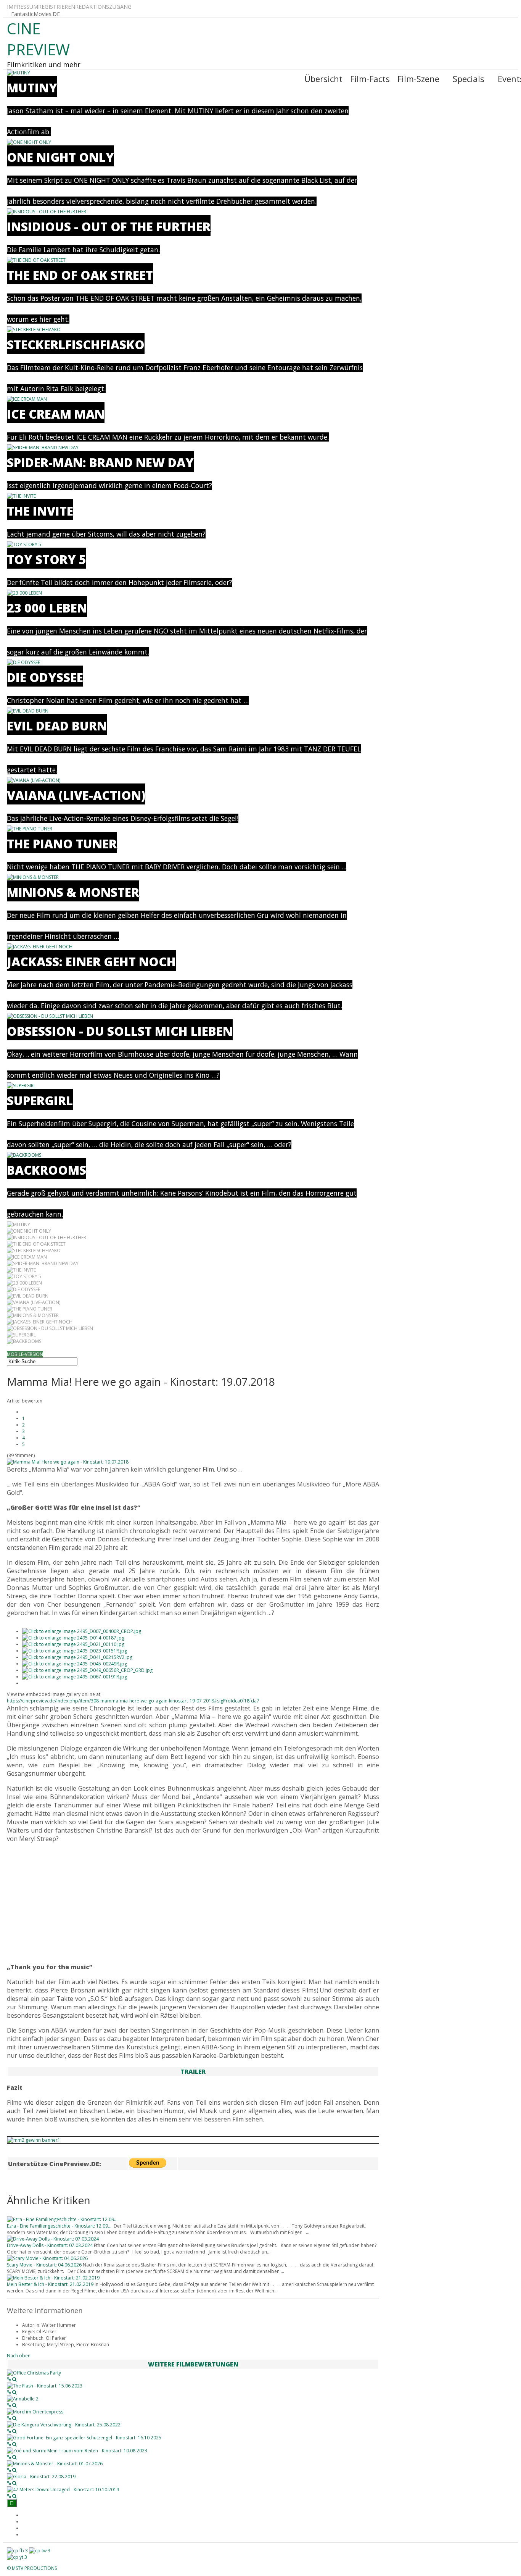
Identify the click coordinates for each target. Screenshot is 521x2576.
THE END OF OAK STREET (80, 275)
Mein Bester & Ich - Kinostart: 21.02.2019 (50, 2284)
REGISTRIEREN (57, 7)
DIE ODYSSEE (45, 677)
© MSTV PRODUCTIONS (32, 2568)
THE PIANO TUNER (62, 844)
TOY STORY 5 (47, 559)
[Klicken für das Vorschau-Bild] (68, 1462)
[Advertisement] (193, 1903)
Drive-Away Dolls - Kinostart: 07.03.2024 (50, 2245)
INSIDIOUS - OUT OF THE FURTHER (109, 226)
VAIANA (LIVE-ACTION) (76, 795)
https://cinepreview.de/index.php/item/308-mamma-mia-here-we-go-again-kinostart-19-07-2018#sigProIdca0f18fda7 (133, 1701)
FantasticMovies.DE (35, 14)
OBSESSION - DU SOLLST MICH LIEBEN (120, 1031)
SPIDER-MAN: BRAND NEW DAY (100, 462)
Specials (469, 79)
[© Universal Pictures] (82, 1631)
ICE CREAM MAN (56, 414)
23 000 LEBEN (47, 608)
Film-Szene (418, 79)
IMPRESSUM (23, 7)
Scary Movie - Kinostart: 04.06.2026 (44, 2265)
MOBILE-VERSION (25, 1354)
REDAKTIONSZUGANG (103, 7)
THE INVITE (40, 511)
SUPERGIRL (40, 1100)
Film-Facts (370, 79)
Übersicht (323, 79)
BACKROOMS (47, 1170)
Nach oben (19, 2356)
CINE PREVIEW (38, 39)
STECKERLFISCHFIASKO (76, 344)
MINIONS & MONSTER (73, 892)
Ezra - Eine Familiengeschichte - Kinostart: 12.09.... (60, 2226)
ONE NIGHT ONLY (60, 157)
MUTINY (32, 88)
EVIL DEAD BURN (57, 726)
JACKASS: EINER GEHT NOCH (91, 962)
